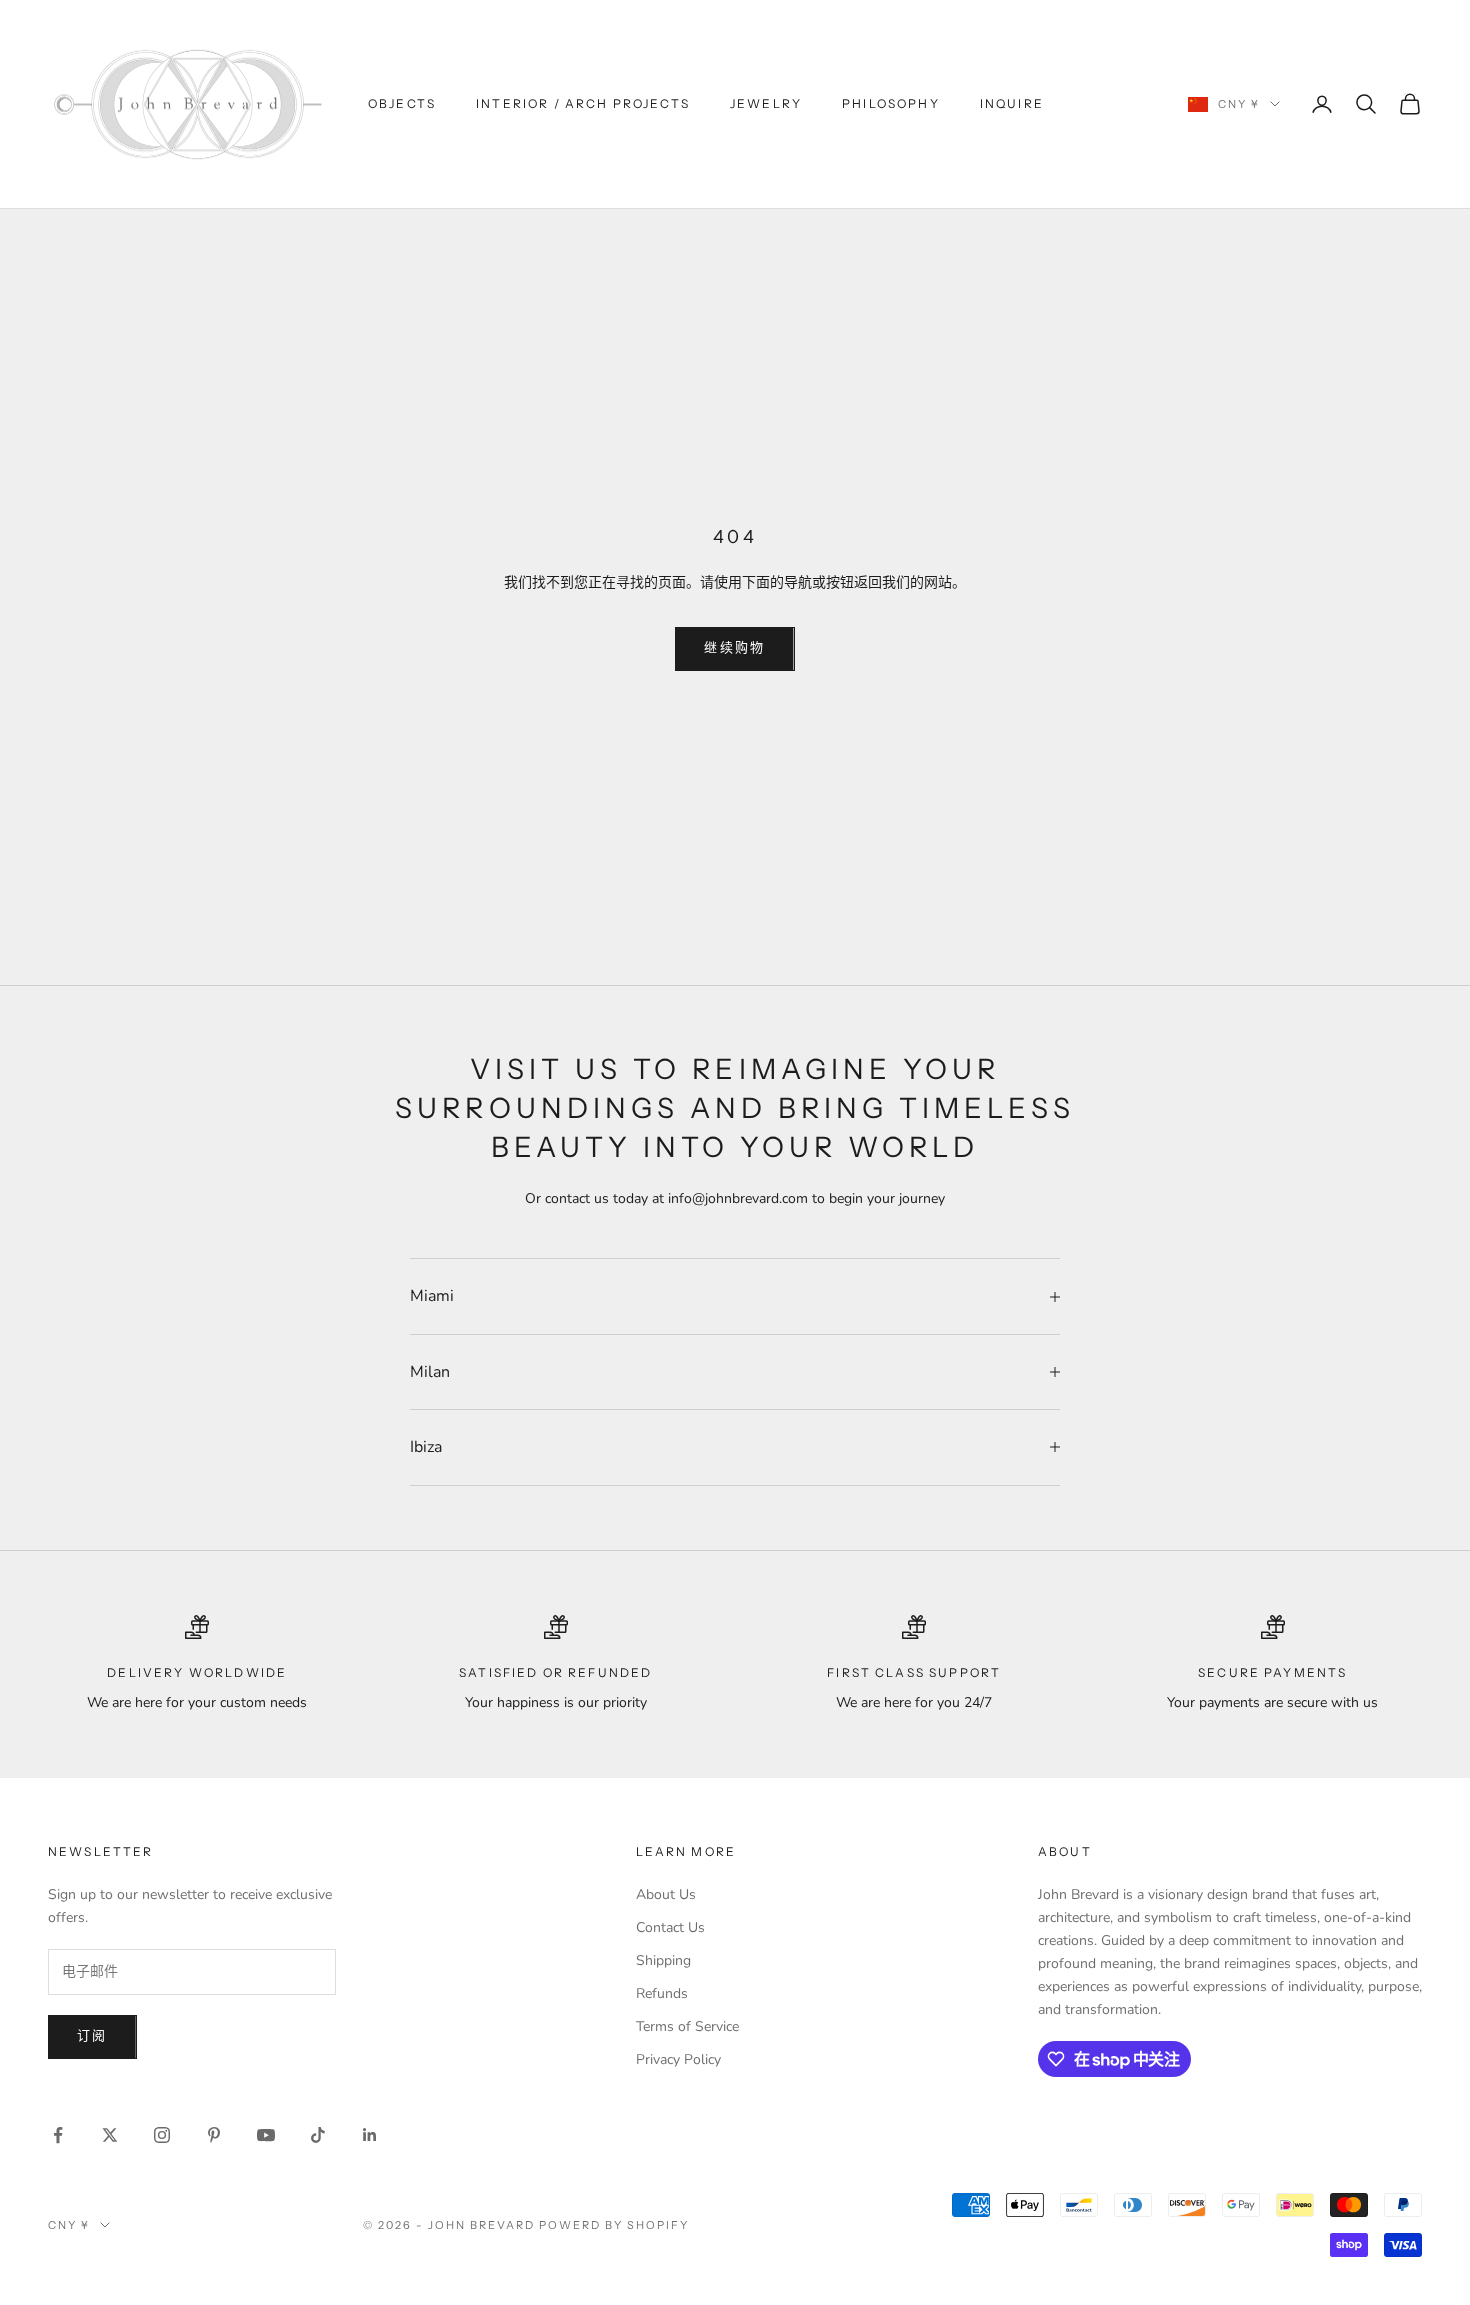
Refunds (662, 1993)
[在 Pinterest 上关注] (214, 2135)
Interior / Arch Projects (583, 103)
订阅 (92, 2036)
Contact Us (670, 1927)
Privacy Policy (678, 2059)
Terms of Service (687, 2026)
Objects (402, 103)
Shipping (663, 1960)
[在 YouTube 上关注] (266, 2135)
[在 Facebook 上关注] (58, 2135)
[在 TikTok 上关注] (318, 2135)
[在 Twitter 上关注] (110, 2135)
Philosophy (891, 103)
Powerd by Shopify (614, 2225)
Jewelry (766, 103)
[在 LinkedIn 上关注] (370, 2135)
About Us (666, 1894)
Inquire (1012, 103)
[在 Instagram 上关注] (162, 2135)
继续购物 (734, 648)
